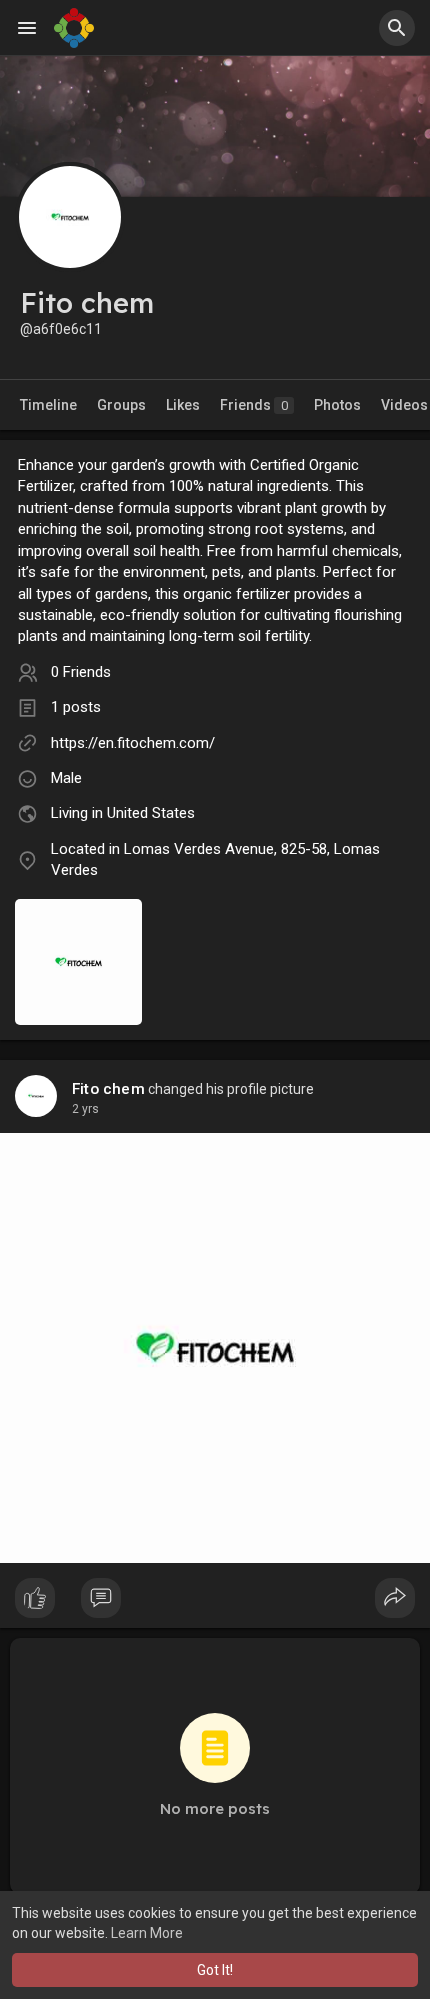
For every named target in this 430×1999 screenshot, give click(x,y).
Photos (337, 405)
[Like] (215, 1603)
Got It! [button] (215, 1970)
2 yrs (85, 1109)
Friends (254, 405)
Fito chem (108, 1089)
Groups (121, 405)
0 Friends (81, 672)
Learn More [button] (147, 1933)
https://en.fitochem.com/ (133, 743)
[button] (397, 28)
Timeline (48, 405)
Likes (183, 405)
